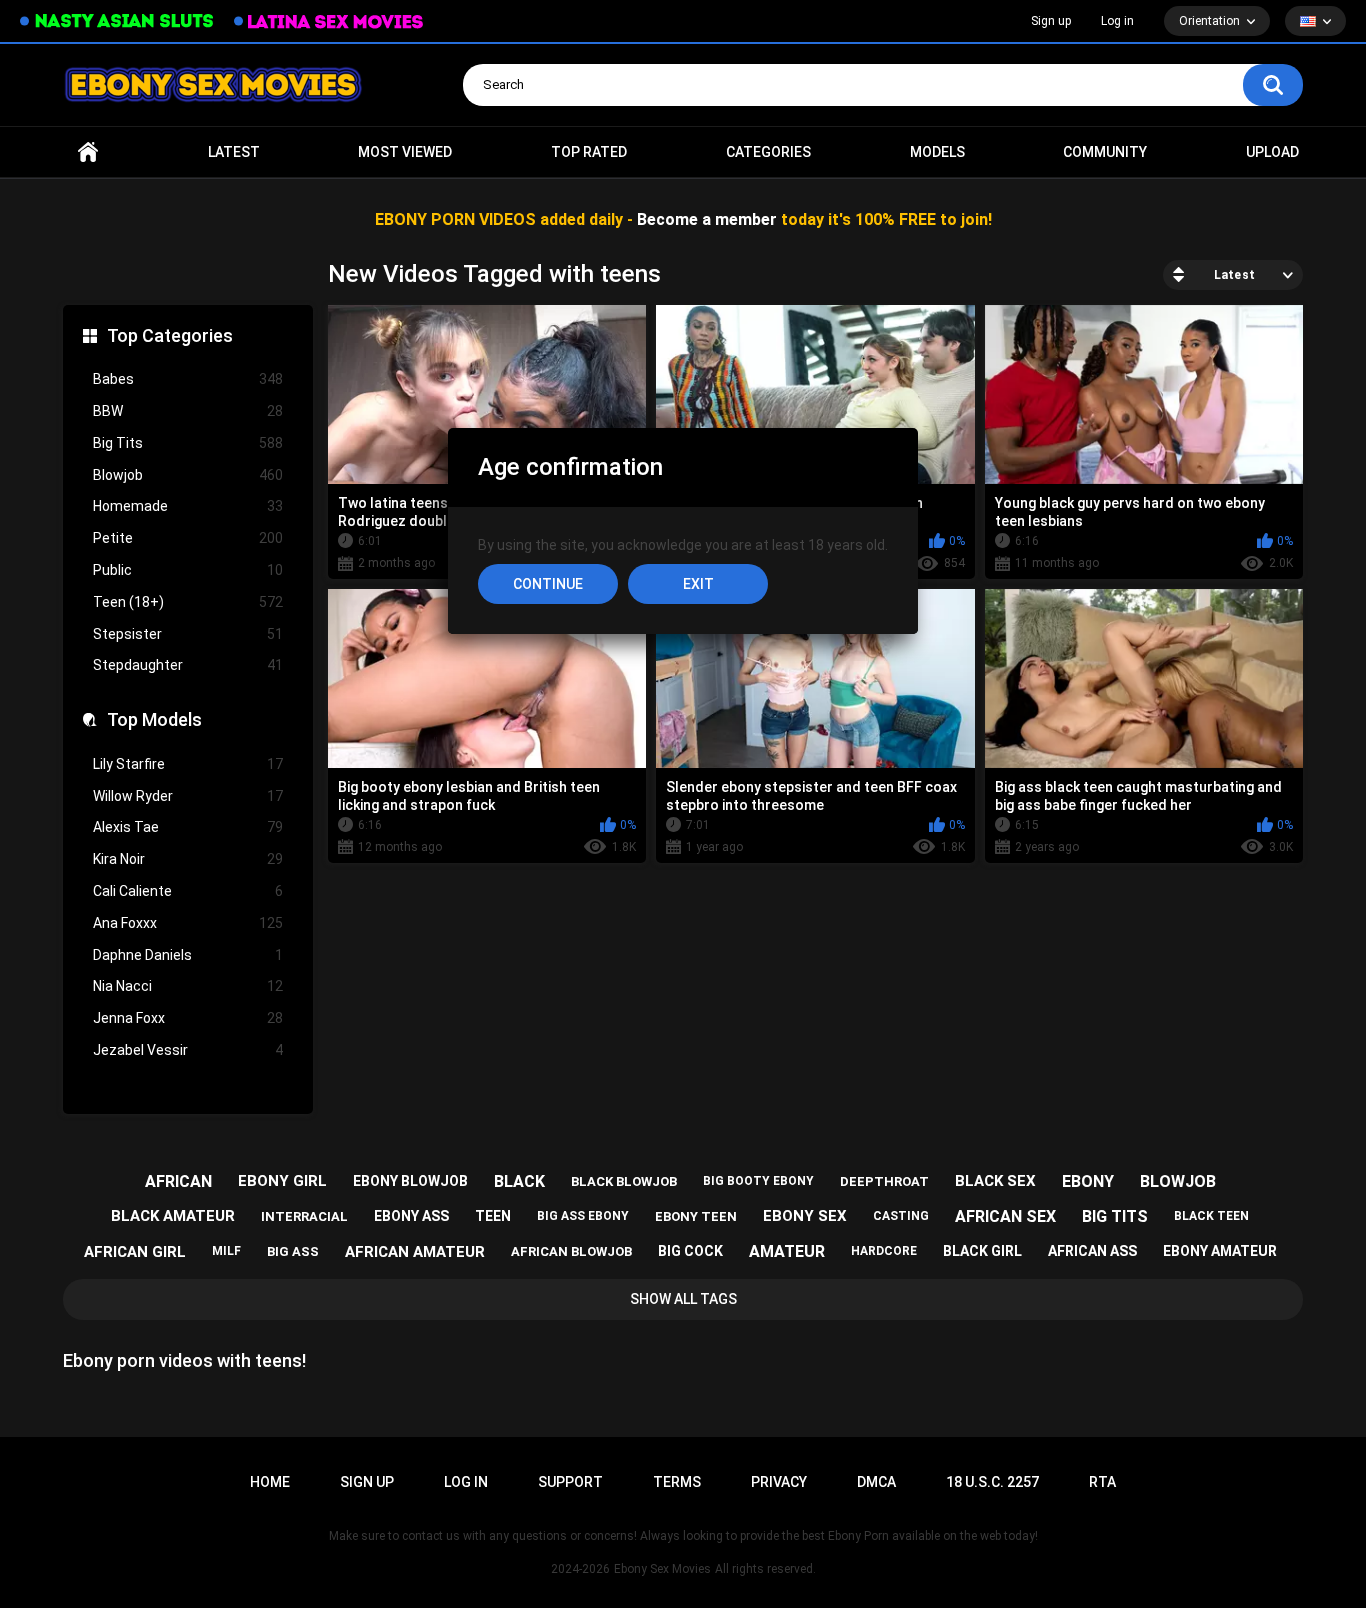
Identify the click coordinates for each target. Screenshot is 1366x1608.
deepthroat (884, 1181)
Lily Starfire (188, 764)
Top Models (154, 719)
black (519, 1181)
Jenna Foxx (188, 1018)
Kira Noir (188, 859)
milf (226, 1251)
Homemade (188, 506)
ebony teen (696, 1216)
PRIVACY (779, 1482)
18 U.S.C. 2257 (992, 1482)
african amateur (415, 1252)
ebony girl (282, 1181)
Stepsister (188, 634)
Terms (677, 1482)
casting (901, 1216)
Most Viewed (405, 152)
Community (1105, 152)
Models (937, 152)
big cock (690, 1251)
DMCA (876, 1482)
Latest (234, 152)
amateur (787, 1251)
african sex (1005, 1216)
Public (188, 570)
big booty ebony (758, 1181)
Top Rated (589, 152)
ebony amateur (1220, 1251)
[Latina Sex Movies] (329, 21)
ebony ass (411, 1216)
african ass (1092, 1251)
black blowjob (624, 1181)
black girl (982, 1251)
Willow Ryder (188, 796)
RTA (1102, 1482)
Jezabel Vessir (188, 1050)
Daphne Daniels (188, 955)
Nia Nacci (188, 986)
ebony (1088, 1181)
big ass (293, 1251)
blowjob (1178, 1181)
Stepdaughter (188, 665)
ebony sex (805, 1216)
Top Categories (170, 335)
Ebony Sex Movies (662, 1569)
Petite (188, 538)
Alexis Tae (188, 827)
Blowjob (188, 475)
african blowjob (571, 1251)
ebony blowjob (410, 1181)
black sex (995, 1181)
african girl (135, 1252)
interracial (304, 1216)
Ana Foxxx (188, 923)
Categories (768, 152)
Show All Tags (683, 1299)
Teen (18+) (188, 602)
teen (493, 1216)
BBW (188, 411)
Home (88, 152)
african (178, 1181)
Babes (188, 379)
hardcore (884, 1251)
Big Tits (188, 443)
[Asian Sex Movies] (117, 21)
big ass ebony (583, 1216)
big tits (1115, 1216)
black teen (1211, 1216)
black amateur (173, 1216)
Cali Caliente (188, 891)
